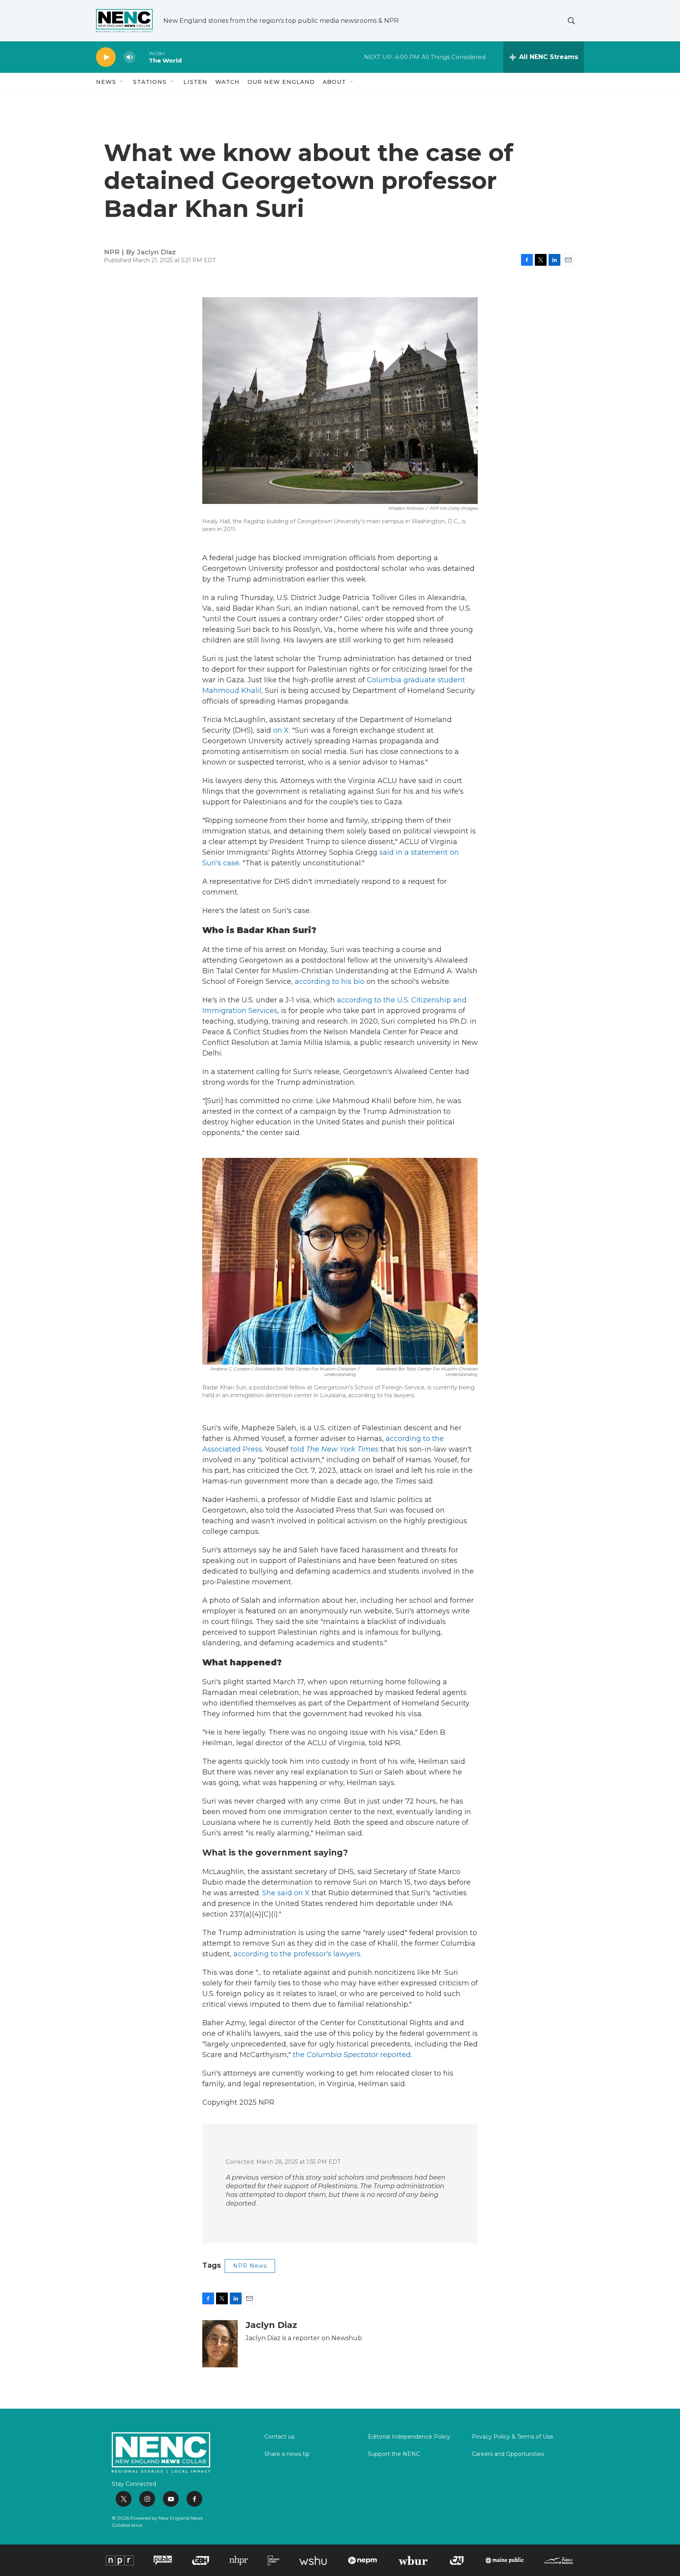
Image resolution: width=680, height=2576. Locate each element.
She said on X (286, 1893)
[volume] (129, 57)
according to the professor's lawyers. (297, 1954)
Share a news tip (287, 2454)
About (334, 82)
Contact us (279, 2437)
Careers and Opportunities (508, 2454)
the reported (352, 2055)
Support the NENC (394, 2454)
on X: (282, 730)
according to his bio (330, 982)
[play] (106, 57)
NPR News (250, 2266)
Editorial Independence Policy (409, 2437)
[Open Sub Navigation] (122, 82)
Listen (195, 82)
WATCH (227, 82)
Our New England (281, 82)
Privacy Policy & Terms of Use (513, 2437)
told (335, 1449)
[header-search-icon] (571, 21)
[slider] (142, 57)
